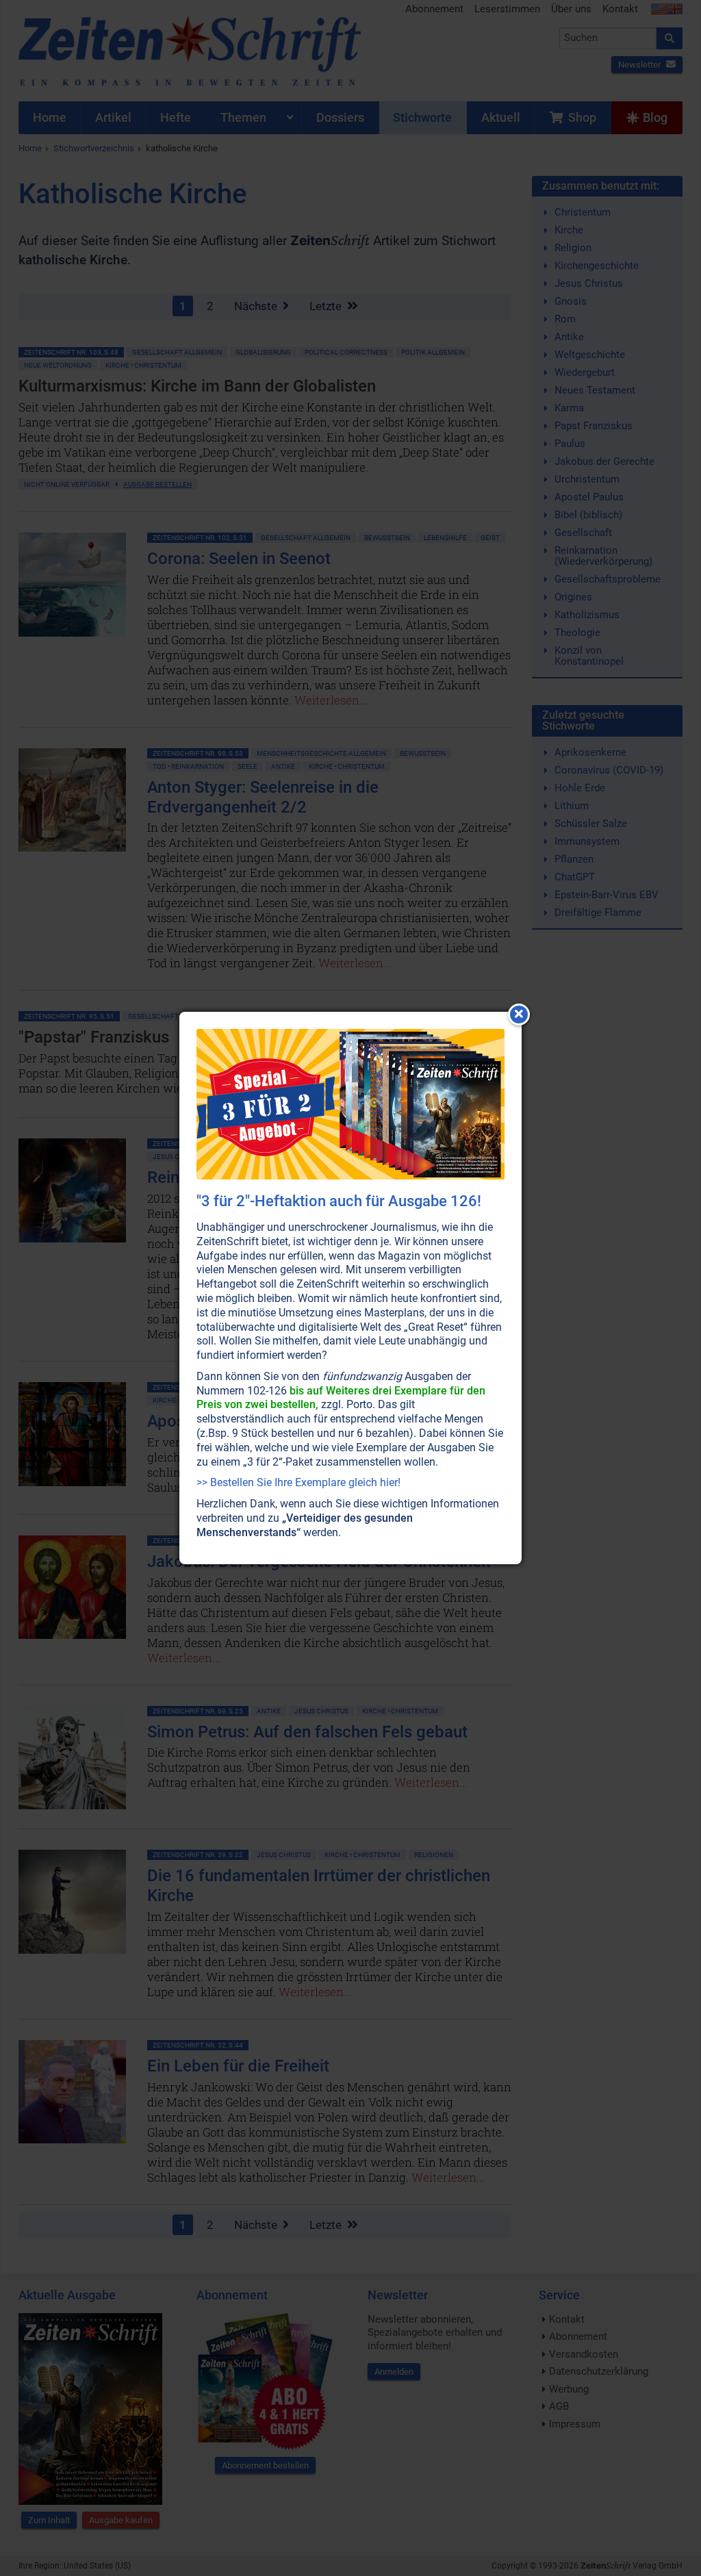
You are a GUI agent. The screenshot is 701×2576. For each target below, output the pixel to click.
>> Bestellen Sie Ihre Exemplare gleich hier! (298, 1482)
